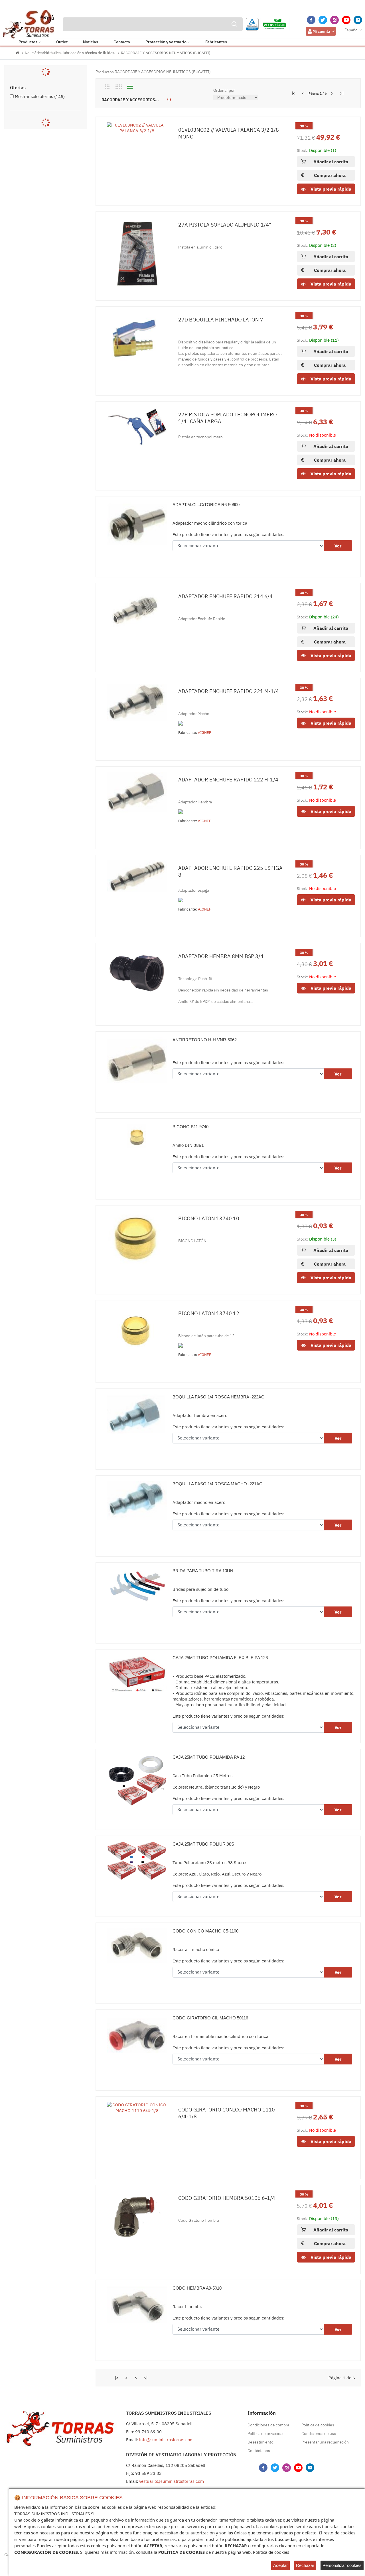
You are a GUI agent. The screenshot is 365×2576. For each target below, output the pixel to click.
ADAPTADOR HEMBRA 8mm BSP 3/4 (221, 956)
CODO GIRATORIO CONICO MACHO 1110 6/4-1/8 (227, 2113)
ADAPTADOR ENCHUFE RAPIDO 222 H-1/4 (228, 780)
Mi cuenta (321, 31)
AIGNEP (205, 733)
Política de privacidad (266, 2434)
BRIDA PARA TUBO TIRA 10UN (203, 1571)
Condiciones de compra (268, 2425)
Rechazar (305, 2565)
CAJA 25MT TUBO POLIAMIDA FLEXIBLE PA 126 (220, 1658)
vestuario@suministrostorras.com (172, 2481)
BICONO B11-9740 (190, 1127)
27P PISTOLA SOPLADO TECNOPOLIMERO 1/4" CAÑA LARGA (228, 418)
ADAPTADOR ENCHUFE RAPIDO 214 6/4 (225, 596)
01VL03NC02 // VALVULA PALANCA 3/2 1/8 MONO (229, 133)
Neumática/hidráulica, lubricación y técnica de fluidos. (70, 53)
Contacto (122, 42)
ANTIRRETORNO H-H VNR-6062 (205, 1040)
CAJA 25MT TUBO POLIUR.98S (203, 1844)
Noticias (91, 42)
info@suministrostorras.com (166, 2440)
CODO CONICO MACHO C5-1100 (205, 1931)
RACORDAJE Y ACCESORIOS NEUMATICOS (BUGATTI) (166, 53)
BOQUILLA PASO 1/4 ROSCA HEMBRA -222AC (218, 1397)
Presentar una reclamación (325, 2442)
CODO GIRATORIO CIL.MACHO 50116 (210, 2018)
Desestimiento (260, 2442)
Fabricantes (216, 42)
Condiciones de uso (319, 2434)
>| (342, 93)
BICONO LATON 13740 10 (209, 1218)
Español (352, 30)
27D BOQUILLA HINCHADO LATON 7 (221, 320)
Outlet (62, 42)
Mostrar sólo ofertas (40, 96)
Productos (28, 42)
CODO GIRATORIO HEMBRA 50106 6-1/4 (227, 2198)
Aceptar (280, 2565)
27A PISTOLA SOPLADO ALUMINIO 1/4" (225, 225)
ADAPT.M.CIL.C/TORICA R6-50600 (206, 505)
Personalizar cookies (342, 2565)
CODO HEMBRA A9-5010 (197, 2288)
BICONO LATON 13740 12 (209, 1313)
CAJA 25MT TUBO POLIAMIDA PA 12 (209, 1757)
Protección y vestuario (166, 42)
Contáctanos (259, 2451)
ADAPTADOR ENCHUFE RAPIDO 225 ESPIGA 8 (230, 871)
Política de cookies (318, 2425)
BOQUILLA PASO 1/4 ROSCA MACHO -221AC (217, 1484)
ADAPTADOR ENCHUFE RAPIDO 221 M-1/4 (229, 691)
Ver (338, 546)
